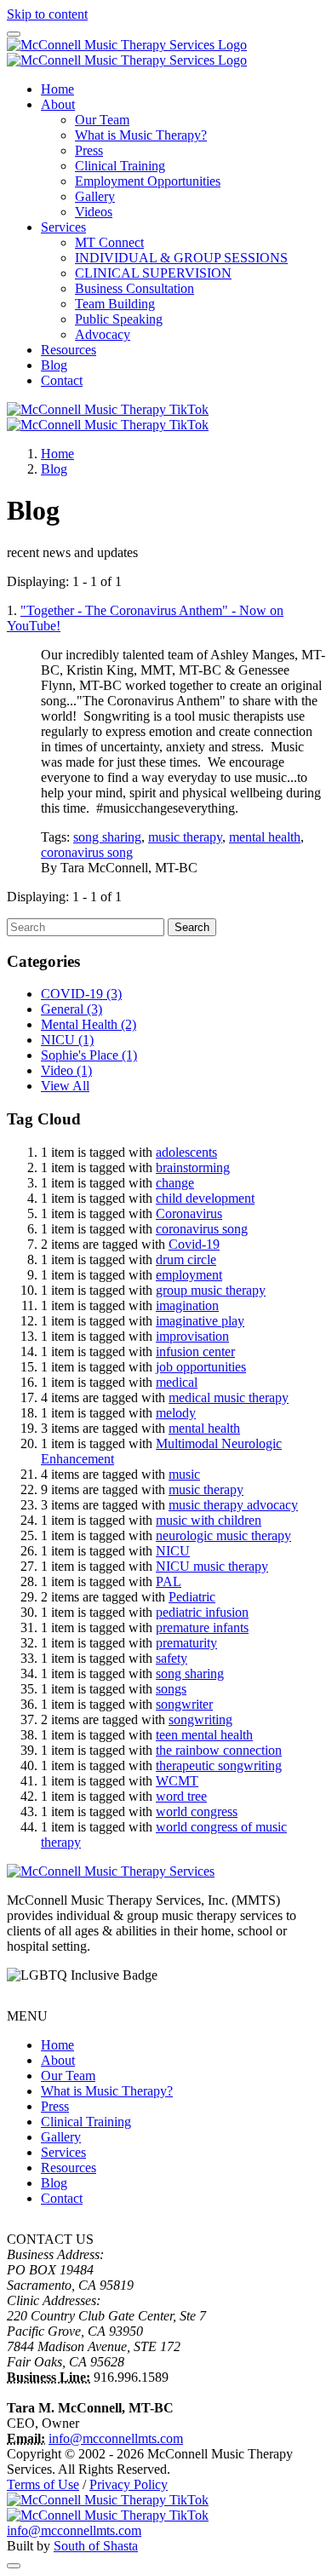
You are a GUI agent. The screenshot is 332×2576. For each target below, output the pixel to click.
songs (171, 1689)
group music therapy (211, 1290)
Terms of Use (43, 2484)
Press (89, 150)
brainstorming (193, 1167)
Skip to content (47, 14)
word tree (181, 1796)
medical (177, 1382)
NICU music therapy (212, 1566)
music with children (209, 1520)
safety (172, 1658)
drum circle (186, 1259)
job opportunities (201, 1367)
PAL (169, 1581)
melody (176, 1413)
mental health (265, 837)
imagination (187, 1305)
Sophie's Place (89, 1055)
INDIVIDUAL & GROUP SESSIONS (181, 258)
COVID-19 (81, 994)
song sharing (107, 837)
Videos (94, 212)
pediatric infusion (202, 1612)
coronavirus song (87, 852)
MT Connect (109, 242)
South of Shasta (96, 2546)
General (72, 1009)
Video (66, 1070)
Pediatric (192, 1597)
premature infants (202, 1627)
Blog (54, 365)
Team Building (115, 304)
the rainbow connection (219, 1750)
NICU (67, 1040)
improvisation (192, 1336)
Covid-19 (194, 1244)
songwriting (200, 1719)
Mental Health (89, 1024)
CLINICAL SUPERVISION (153, 273)
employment (189, 1275)
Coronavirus (189, 1213)
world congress (197, 1811)
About (58, 104)
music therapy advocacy (233, 1505)
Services (63, 227)
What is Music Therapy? (141, 135)
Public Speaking (119, 319)
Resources (69, 350)
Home (57, 89)
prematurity (186, 1643)
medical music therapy (229, 1397)
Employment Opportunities (148, 181)
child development (205, 1198)
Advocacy (103, 334)
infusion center (195, 1351)
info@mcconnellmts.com (116, 2438)
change (175, 1183)
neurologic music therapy (223, 1535)
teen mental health (204, 1735)
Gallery (95, 196)
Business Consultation (135, 288)
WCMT (177, 1781)
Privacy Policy (129, 2484)
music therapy (185, 837)
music (184, 1474)
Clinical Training (120, 166)
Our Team (102, 120)
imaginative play (200, 1321)
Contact (62, 380)
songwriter (184, 1704)
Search (192, 927)
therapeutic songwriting (219, 1765)
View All (65, 1086)
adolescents (186, 1152)
